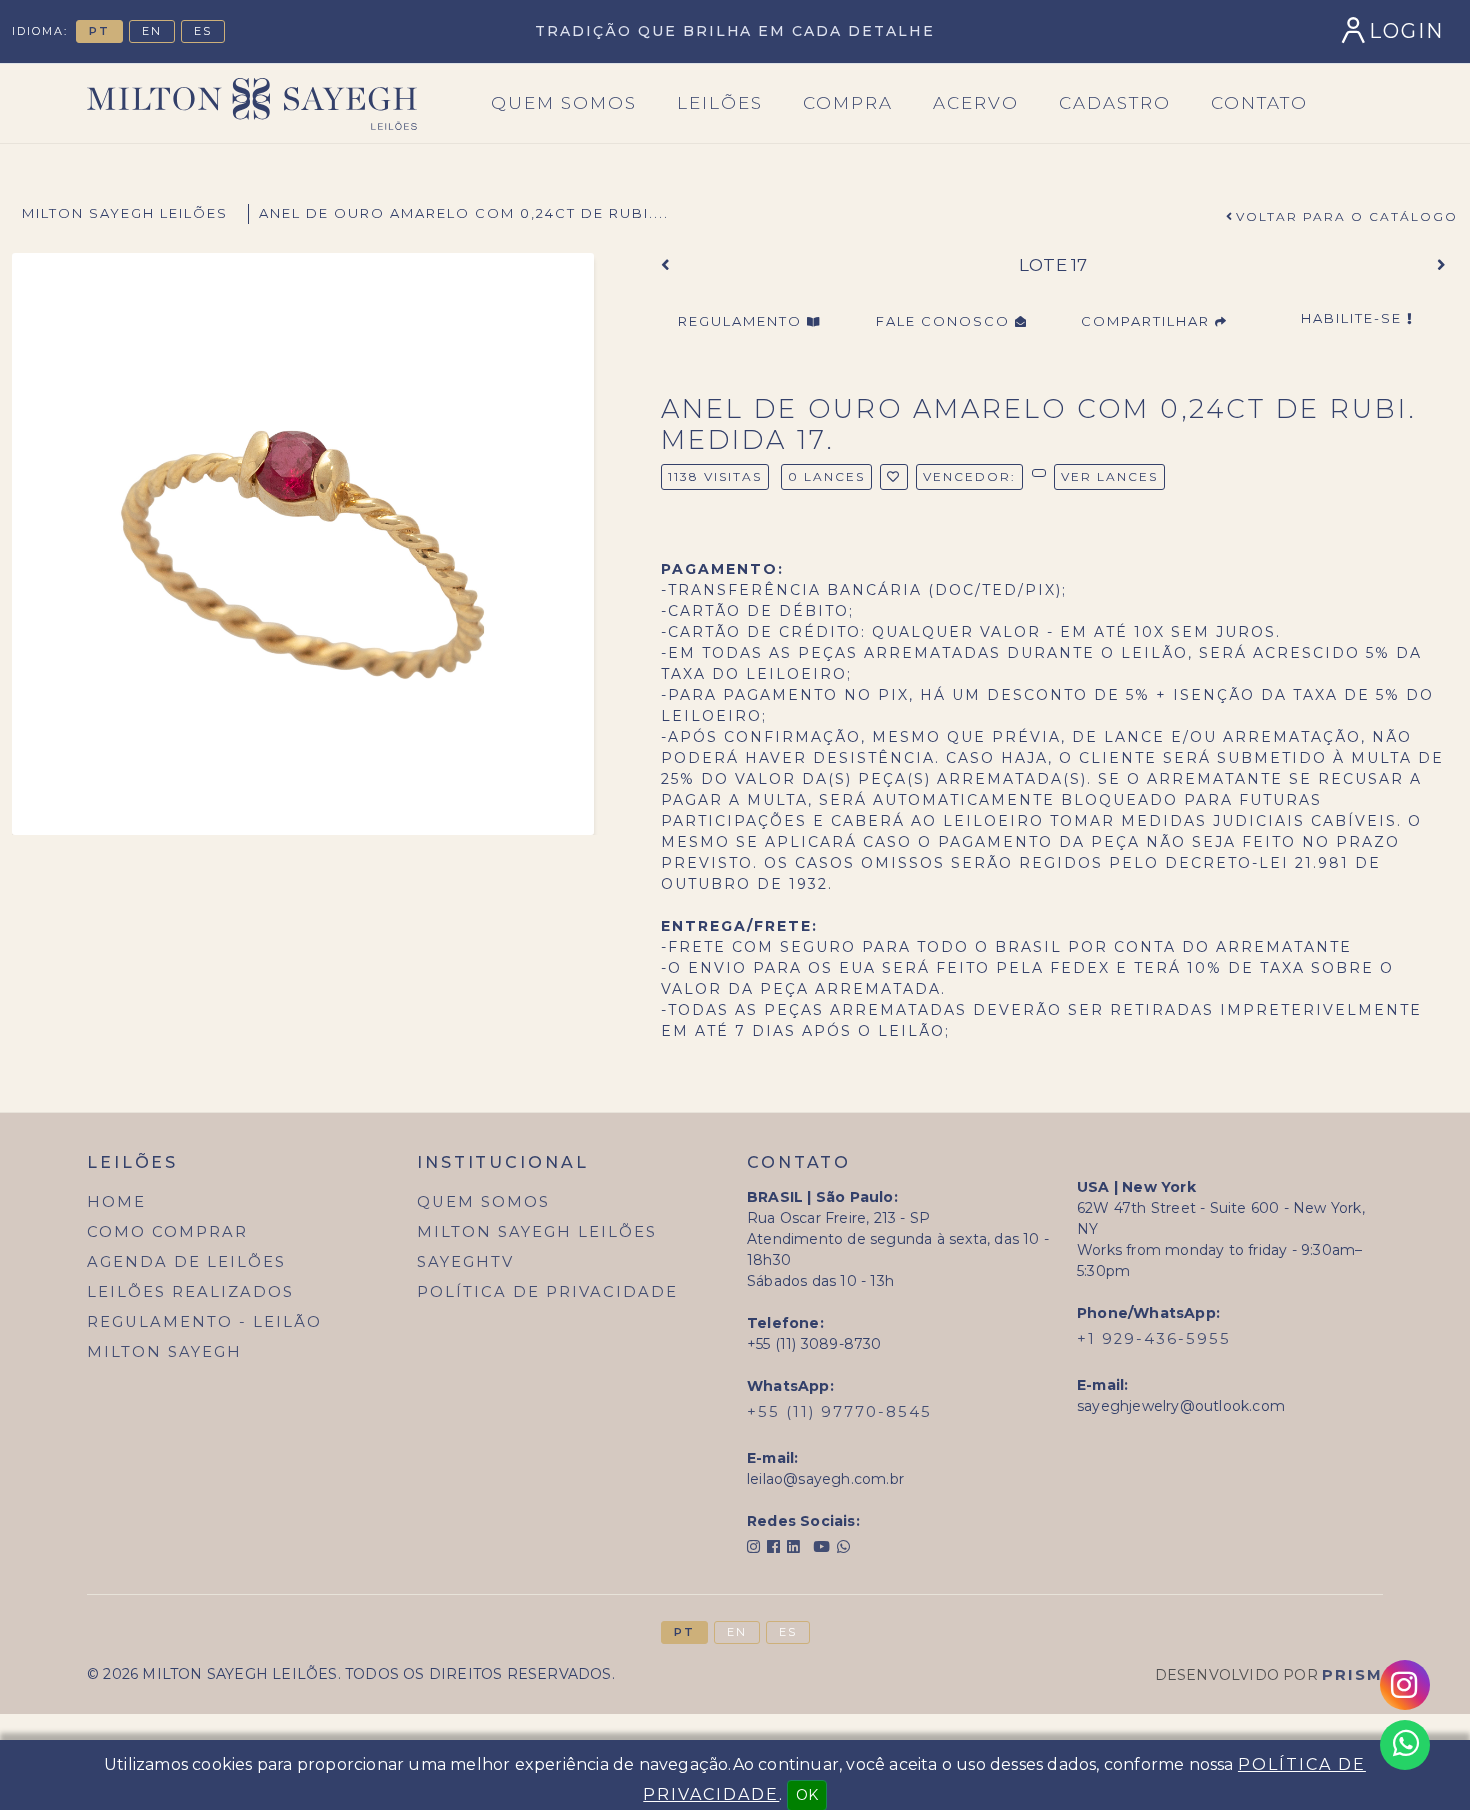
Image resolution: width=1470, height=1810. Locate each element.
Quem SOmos (564, 103)
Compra (848, 103)
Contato (1259, 103)
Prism (1352, 1675)
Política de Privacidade (547, 1292)
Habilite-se (1354, 318)
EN (152, 31)
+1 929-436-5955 (1154, 1339)
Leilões (720, 103)
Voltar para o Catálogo (1347, 216)
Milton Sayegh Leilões (125, 213)
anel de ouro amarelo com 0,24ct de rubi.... (464, 213)
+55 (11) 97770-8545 (839, 1412)
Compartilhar (1148, 321)
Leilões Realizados (190, 1292)
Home (116, 1202)
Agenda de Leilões (186, 1262)
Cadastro (1115, 103)
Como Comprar (167, 1232)
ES (203, 31)
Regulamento (742, 321)
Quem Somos (483, 1202)
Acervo (976, 103)
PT (99, 31)
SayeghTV (465, 1262)
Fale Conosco (945, 321)
